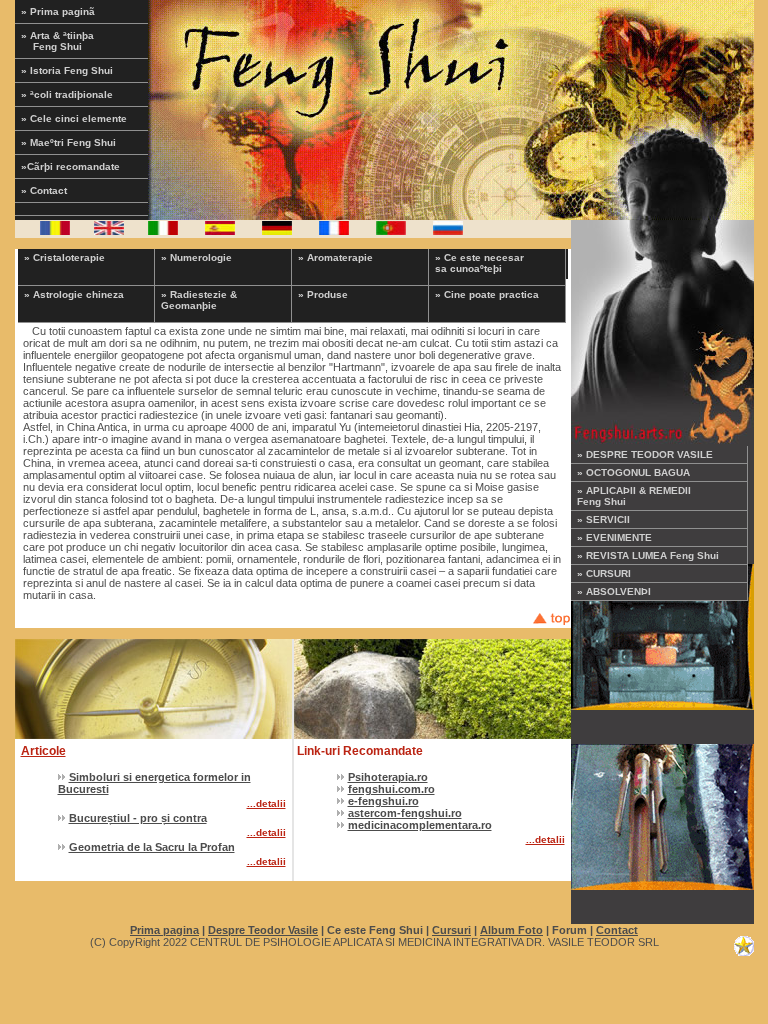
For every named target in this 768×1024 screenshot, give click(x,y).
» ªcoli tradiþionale (67, 94)
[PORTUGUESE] (391, 231)
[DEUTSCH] (277, 231)
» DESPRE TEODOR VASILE (645, 454)
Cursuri (451, 930)
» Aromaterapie (335, 257)
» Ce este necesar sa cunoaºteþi (479, 263)
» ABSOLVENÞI (614, 591)
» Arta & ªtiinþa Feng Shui (71, 41)
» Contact (44, 190)
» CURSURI (604, 573)
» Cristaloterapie (64, 257)
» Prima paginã (58, 11)
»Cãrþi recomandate (70, 166)
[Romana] (55, 231)
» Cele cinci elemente (74, 118)
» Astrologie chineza (74, 294)
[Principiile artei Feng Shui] (662, 633)
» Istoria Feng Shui (67, 70)
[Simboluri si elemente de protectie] (662, 813)
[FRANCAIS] (334, 231)
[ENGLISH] (109, 231)
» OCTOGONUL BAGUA (633, 472)
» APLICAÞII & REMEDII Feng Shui (634, 496)
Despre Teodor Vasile (263, 930)
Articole (43, 751)
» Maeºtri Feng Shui (68, 142)
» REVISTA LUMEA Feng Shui (648, 555)
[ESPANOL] (220, 231)
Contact (617, 930)
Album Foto (511, 930)
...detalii (266, 803)
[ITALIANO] (163, 231)
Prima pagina (164, 930)
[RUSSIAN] (448, 231)
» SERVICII (603, 519)
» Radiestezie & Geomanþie (199, 300)
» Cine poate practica (487, 294)
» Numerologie (196, 257)
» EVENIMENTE (614, 537)
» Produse (323, 294)
